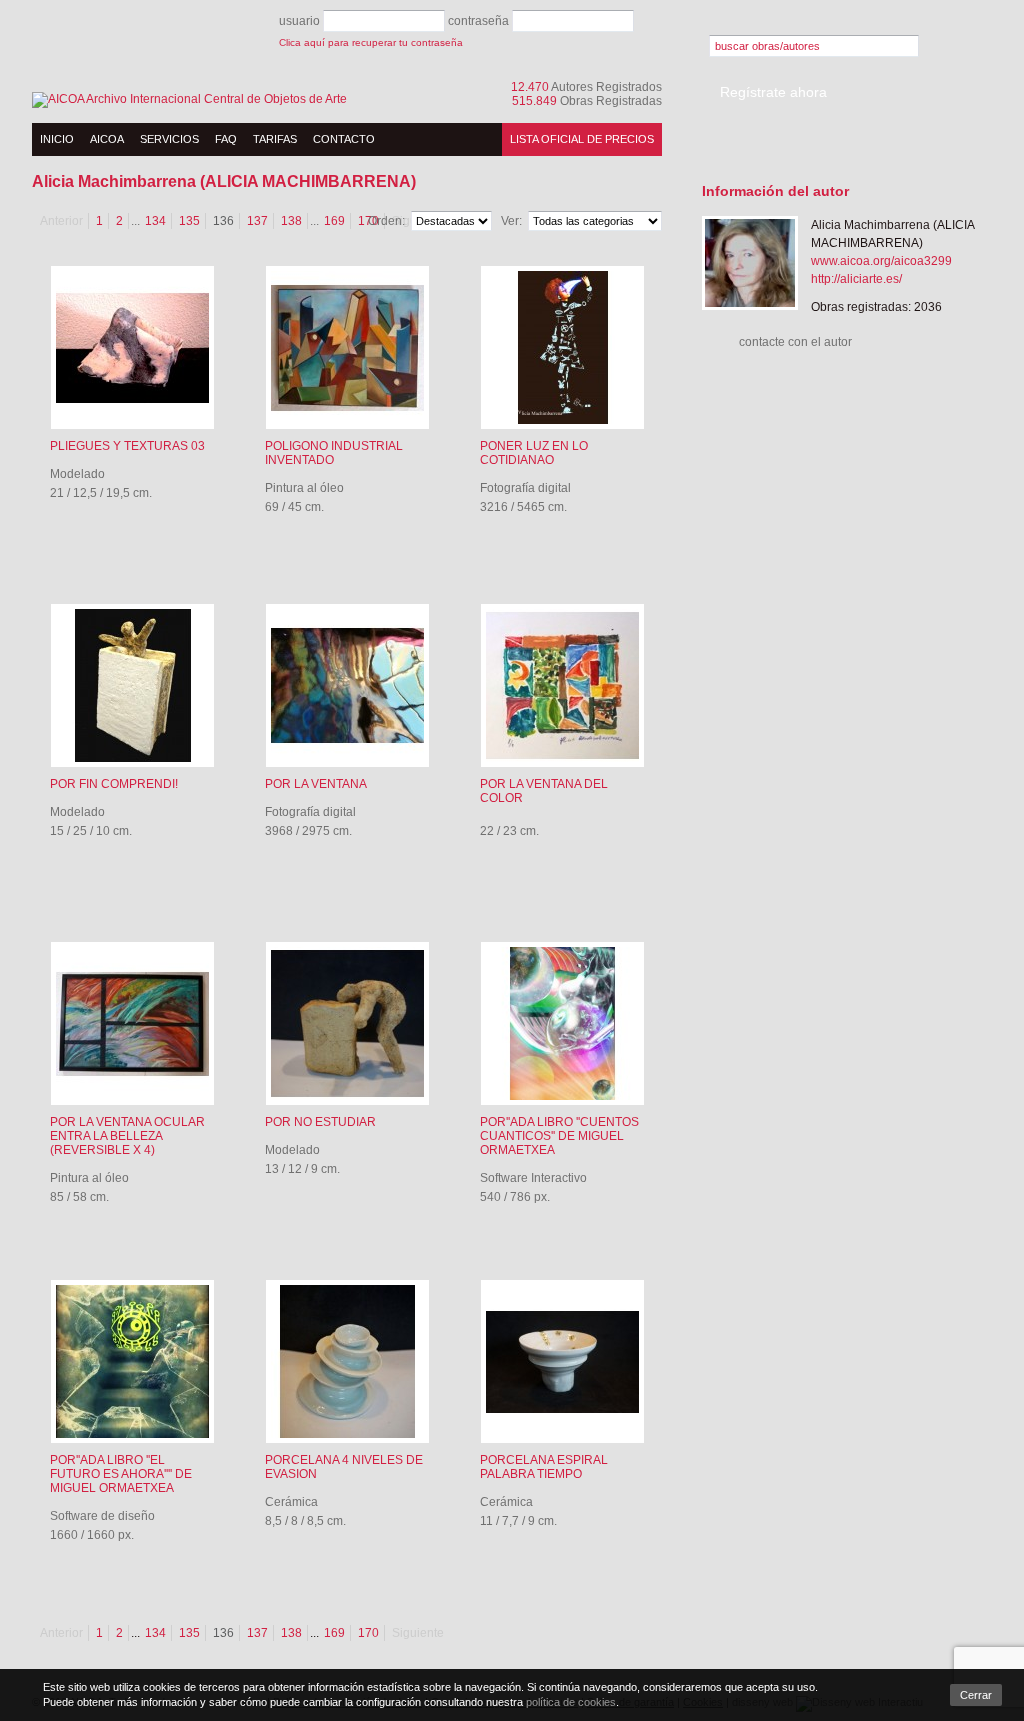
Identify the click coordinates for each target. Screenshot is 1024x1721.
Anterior (61, 221)
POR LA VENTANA (316, 784)
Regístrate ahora (773, 92)
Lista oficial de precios (582, 139)
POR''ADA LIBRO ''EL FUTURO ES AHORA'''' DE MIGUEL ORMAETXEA (121, 1474)
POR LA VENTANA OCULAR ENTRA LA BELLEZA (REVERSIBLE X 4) (127, 1136)
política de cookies (571, 1702)
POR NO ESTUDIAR (320, 1122)
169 (334, 1633)
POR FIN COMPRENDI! (114, 784)
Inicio (57, 139)
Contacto (344, 139)
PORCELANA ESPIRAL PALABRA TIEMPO (544, 1467)
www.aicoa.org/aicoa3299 (881, 261)
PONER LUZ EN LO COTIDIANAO (534, 453)
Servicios (169, 139)
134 (155, 221)
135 (189, 221)
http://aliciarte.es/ (856, 279)
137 (257, 221)
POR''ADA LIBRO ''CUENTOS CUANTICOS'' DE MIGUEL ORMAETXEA (559, 1136)
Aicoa (107, 139)
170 (368, 1633)
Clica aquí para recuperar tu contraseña (371, 42)
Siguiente (418, 1633)
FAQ (226, 139)
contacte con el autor (795, 342)
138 (291, 221)
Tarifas (275, 139)
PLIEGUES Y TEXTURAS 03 (127, 446)
